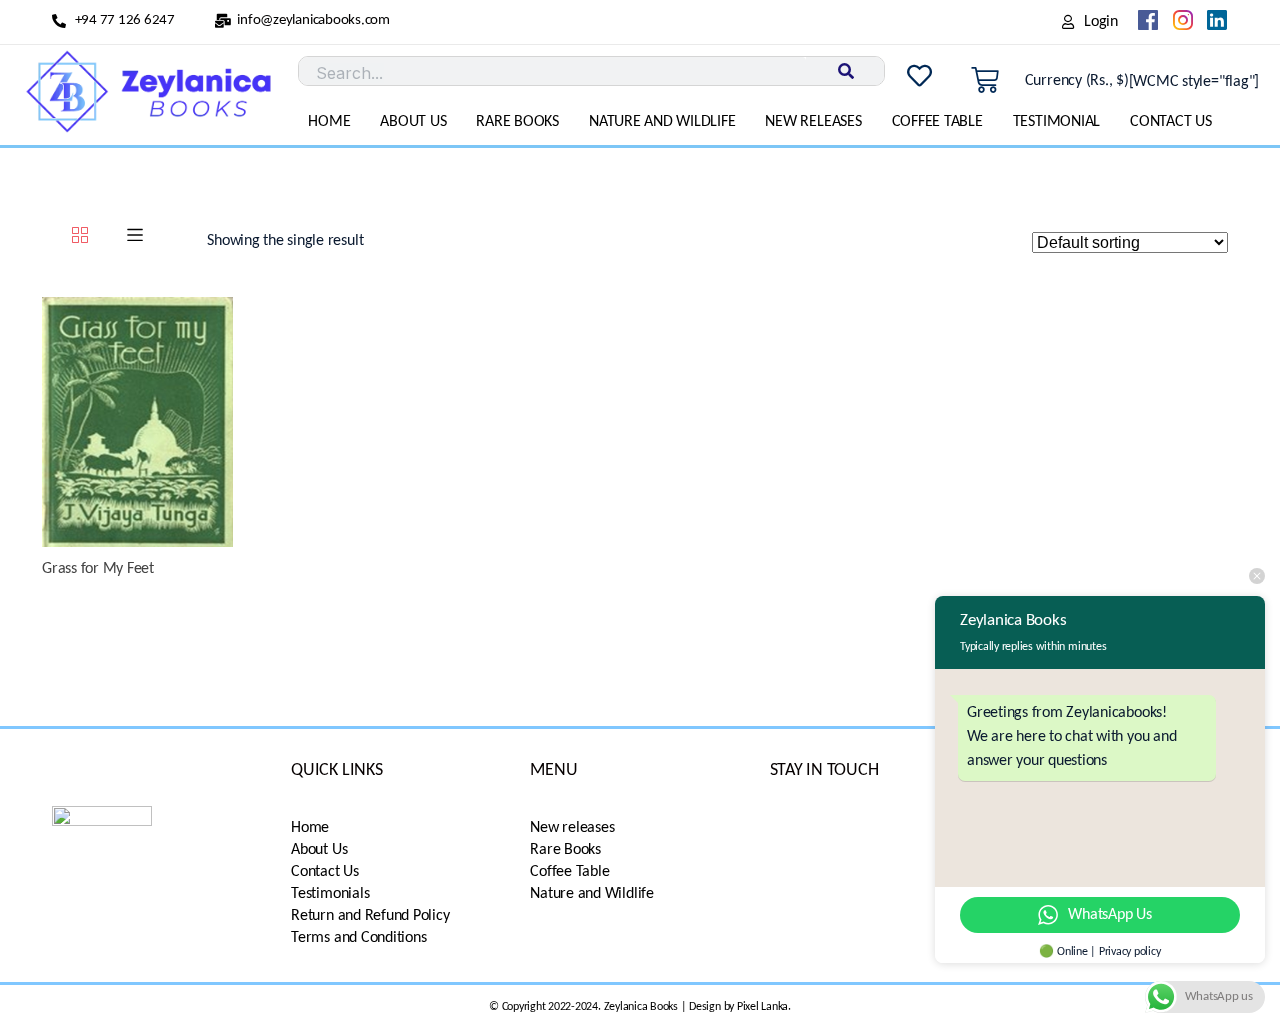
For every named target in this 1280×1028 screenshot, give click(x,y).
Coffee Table (937, 122)
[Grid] (80, 238)
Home (329, 122)
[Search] (845, 71)
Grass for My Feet (98, 569)
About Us (413, 122)
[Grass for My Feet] (137, 422)
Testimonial (1056, 122)
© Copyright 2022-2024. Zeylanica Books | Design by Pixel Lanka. (640, 1007)
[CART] (985, 81)
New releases (813, 122)
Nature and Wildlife (662, 122)
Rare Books (517, 122)
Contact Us (1171, 122)
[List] (135, 238)
